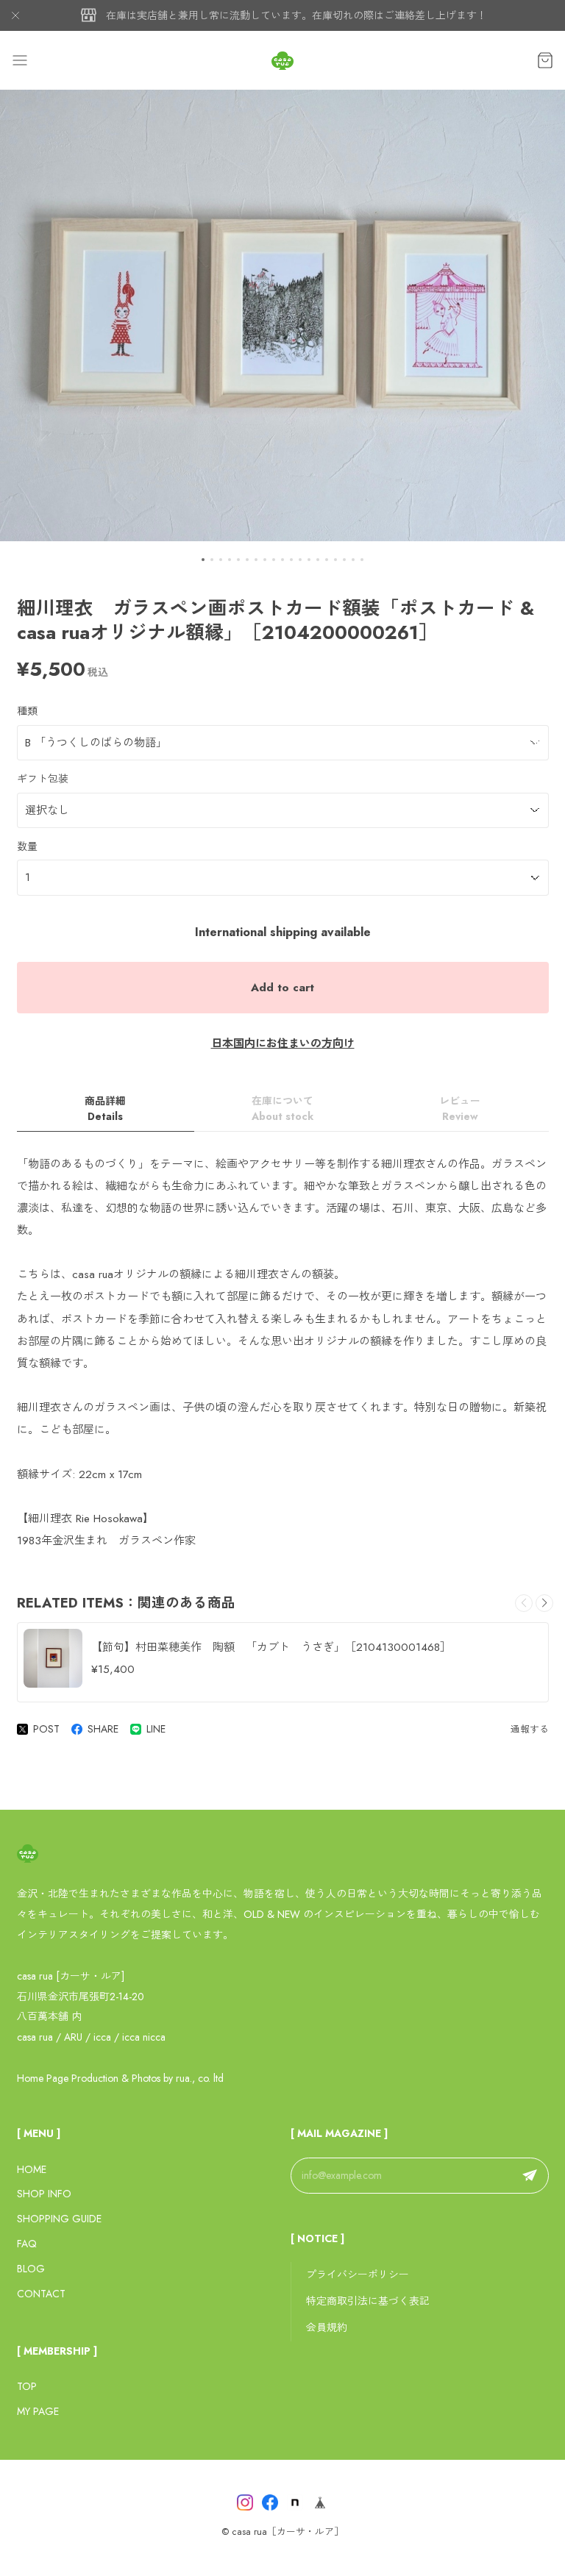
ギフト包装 (43, 779)
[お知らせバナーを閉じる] (15, 15)
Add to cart (282, 988)
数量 (27, 846)
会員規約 (327, 2327)
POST (46, 1729)
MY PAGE (38, 2411)
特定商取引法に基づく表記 (368, 2301)
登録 (530, 2176)
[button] (203, 560)
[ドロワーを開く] (20, 60)
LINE (156, 1729)
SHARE (103, 1729)
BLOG (31, 2269)
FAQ (27, 2244)
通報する (530, 1729)
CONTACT (41, 2294)
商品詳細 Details (105, 1109)
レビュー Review (460, 1109)
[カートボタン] (545, 60)
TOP (27, 2386)
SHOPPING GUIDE (59, 2219)
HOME (32, 2169)
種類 (27, 711)
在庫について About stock (282, 1109)
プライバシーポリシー (358, 2274)
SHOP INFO (44, 2194)
